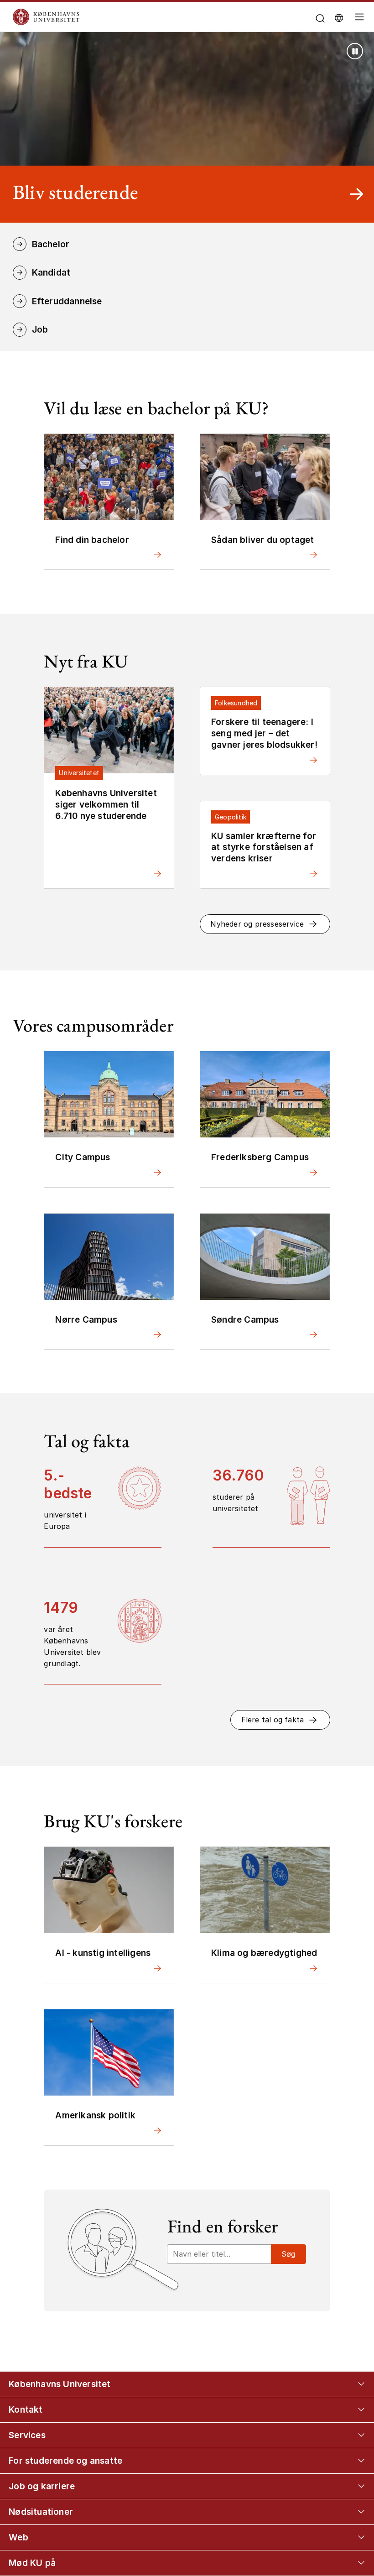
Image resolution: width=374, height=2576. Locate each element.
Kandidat (51, 272)
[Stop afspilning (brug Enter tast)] (355, 51)
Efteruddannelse (67, 301)
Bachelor (51, 244)
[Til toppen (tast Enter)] (350, 2438)
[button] (265, 924)
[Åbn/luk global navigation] (360, 19)
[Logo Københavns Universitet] (136, 17)
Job (40, 329)
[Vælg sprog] (339, 18)
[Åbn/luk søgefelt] (320, 18)
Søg (288, 2254)
